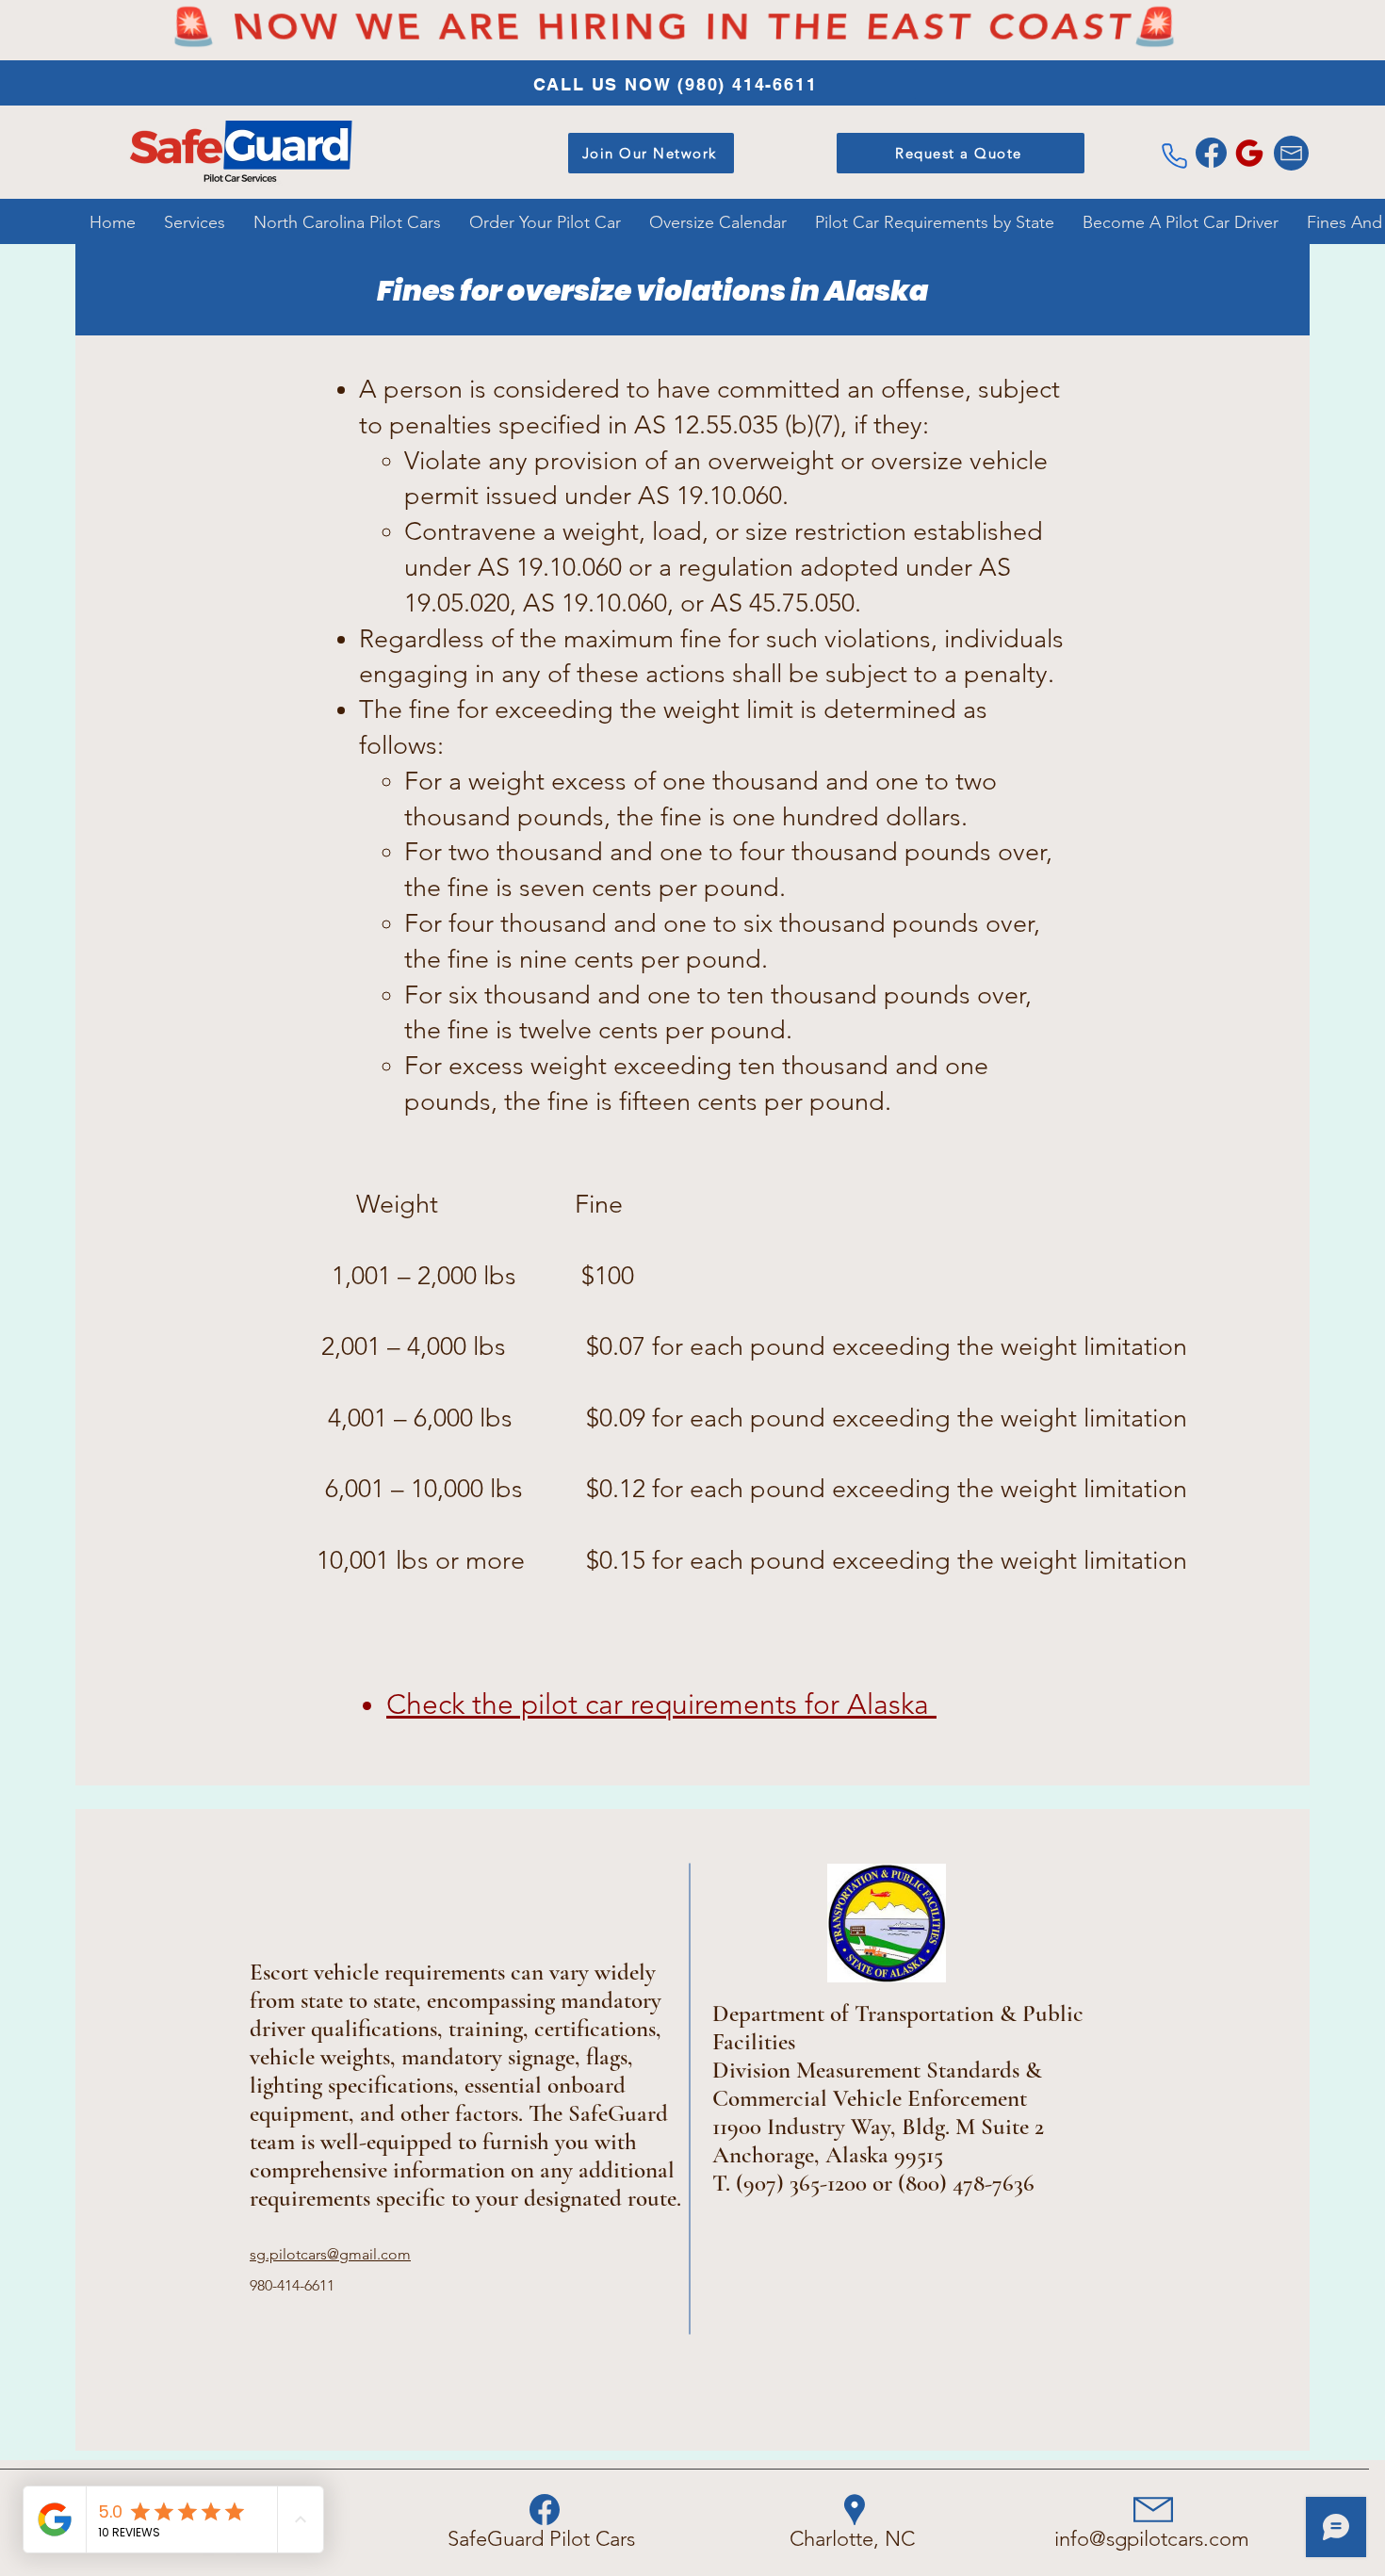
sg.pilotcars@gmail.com (330, 2254)
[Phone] (1174, 155)
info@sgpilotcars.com (1152, 2539)
